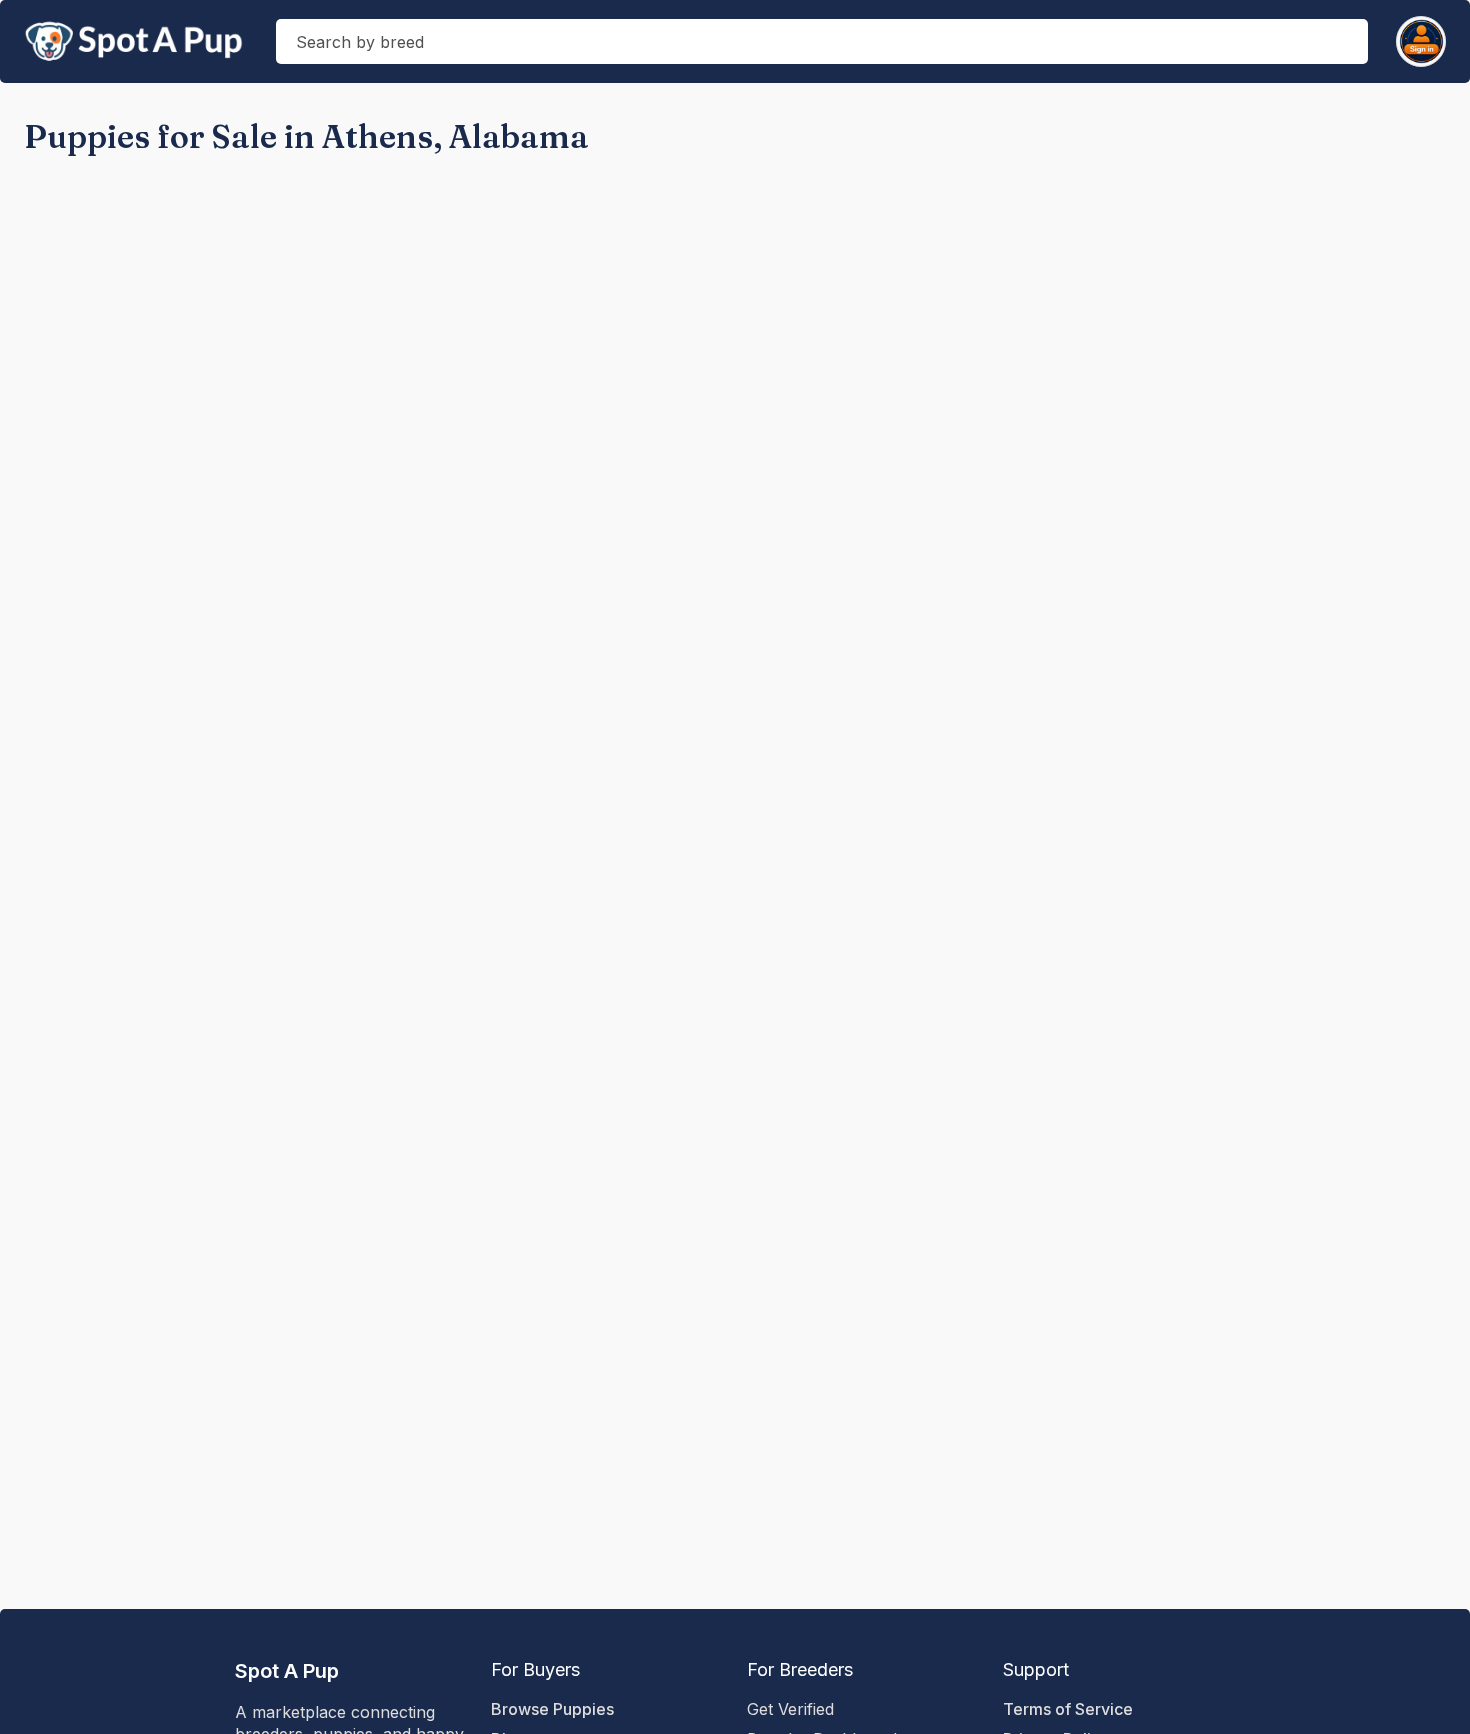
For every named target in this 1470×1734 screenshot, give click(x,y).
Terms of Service (1068, 1709)
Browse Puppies (552, 1709)
